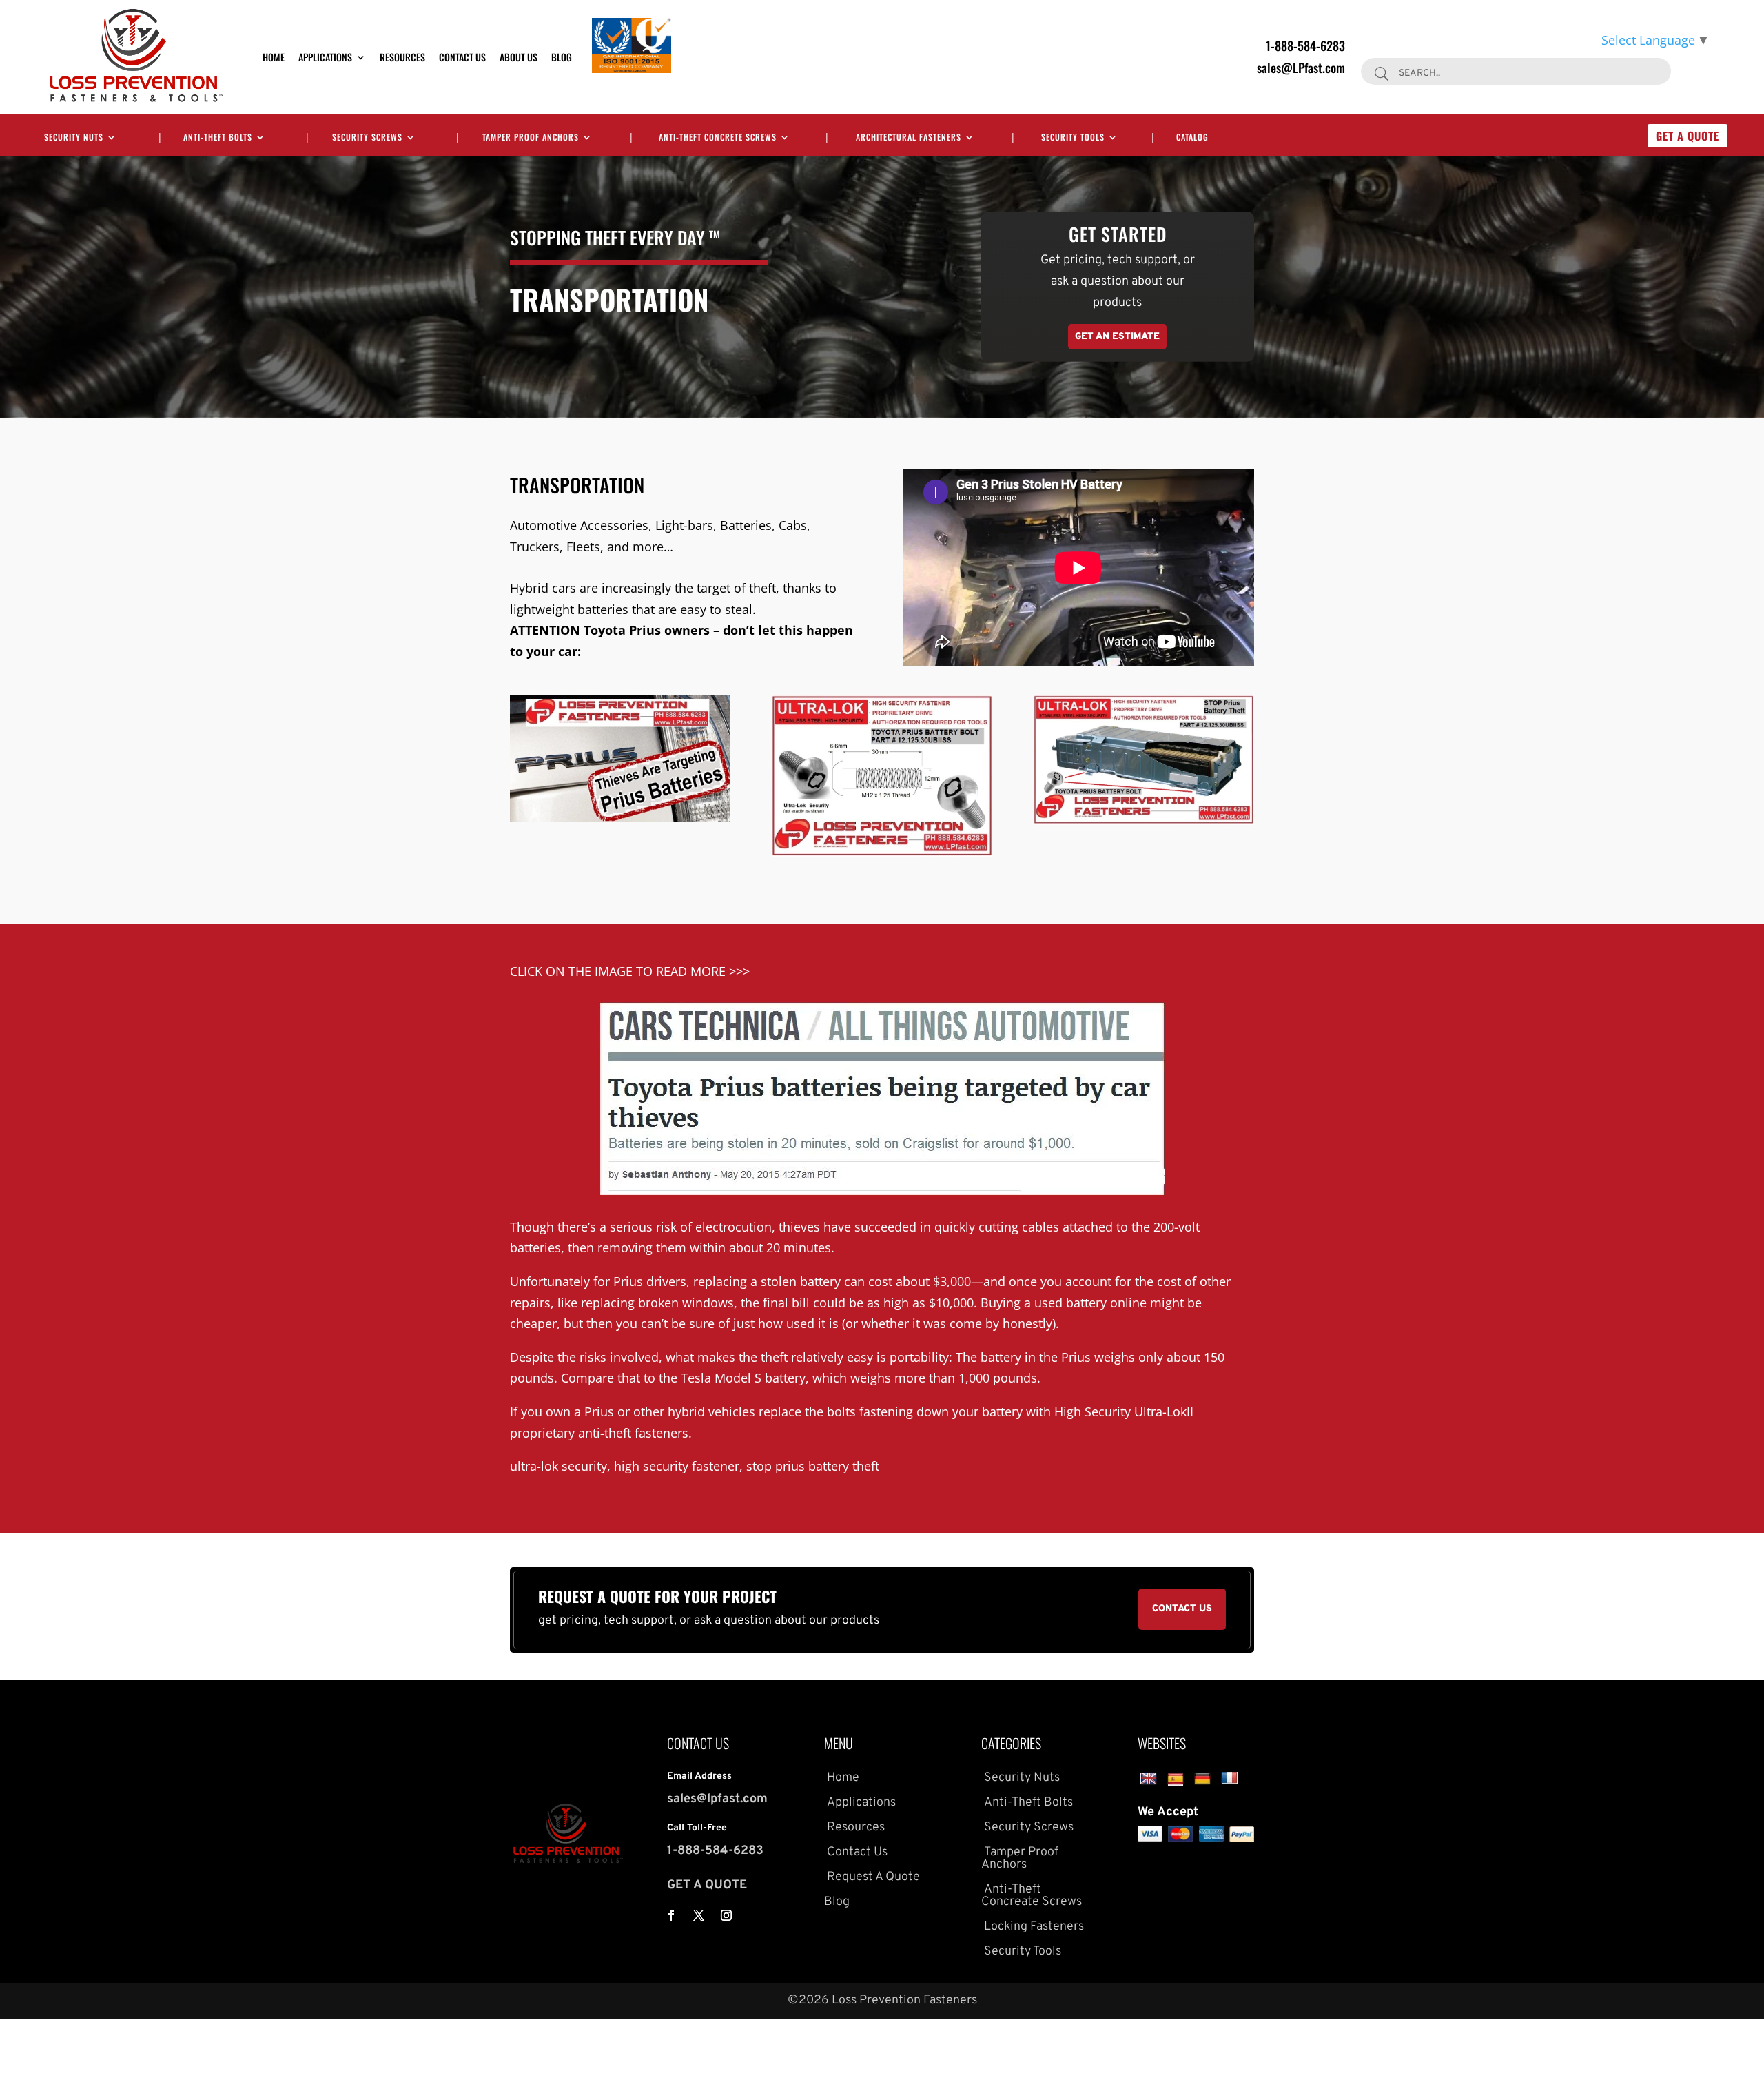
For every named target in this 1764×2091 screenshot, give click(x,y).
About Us (519, 57)
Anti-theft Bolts (218, 137)
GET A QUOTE (707, 1885)
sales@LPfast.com (1301, 68)
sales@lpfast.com (717, 1799)
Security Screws (367, 137)
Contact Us (462, 57)
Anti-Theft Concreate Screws (1032, 1896)
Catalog (1192, 137)
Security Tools (1073, 137)
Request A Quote (872, 1877)
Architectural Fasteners (909, 137)
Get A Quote (1688, 136)
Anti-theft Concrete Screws (718, 137)
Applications (325, 57)
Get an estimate (1117, 337)
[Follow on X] (699, 1915)
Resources (402, 57)
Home (274, 57)
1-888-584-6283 (1305, 45)
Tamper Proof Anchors (531, 137)
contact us (1182, 1609)
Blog (562, 57)
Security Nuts (74, 137)
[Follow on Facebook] (671, 1915)
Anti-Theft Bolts (1027, 1803)
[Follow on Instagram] (726, 1915)
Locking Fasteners (1033, 1927)
